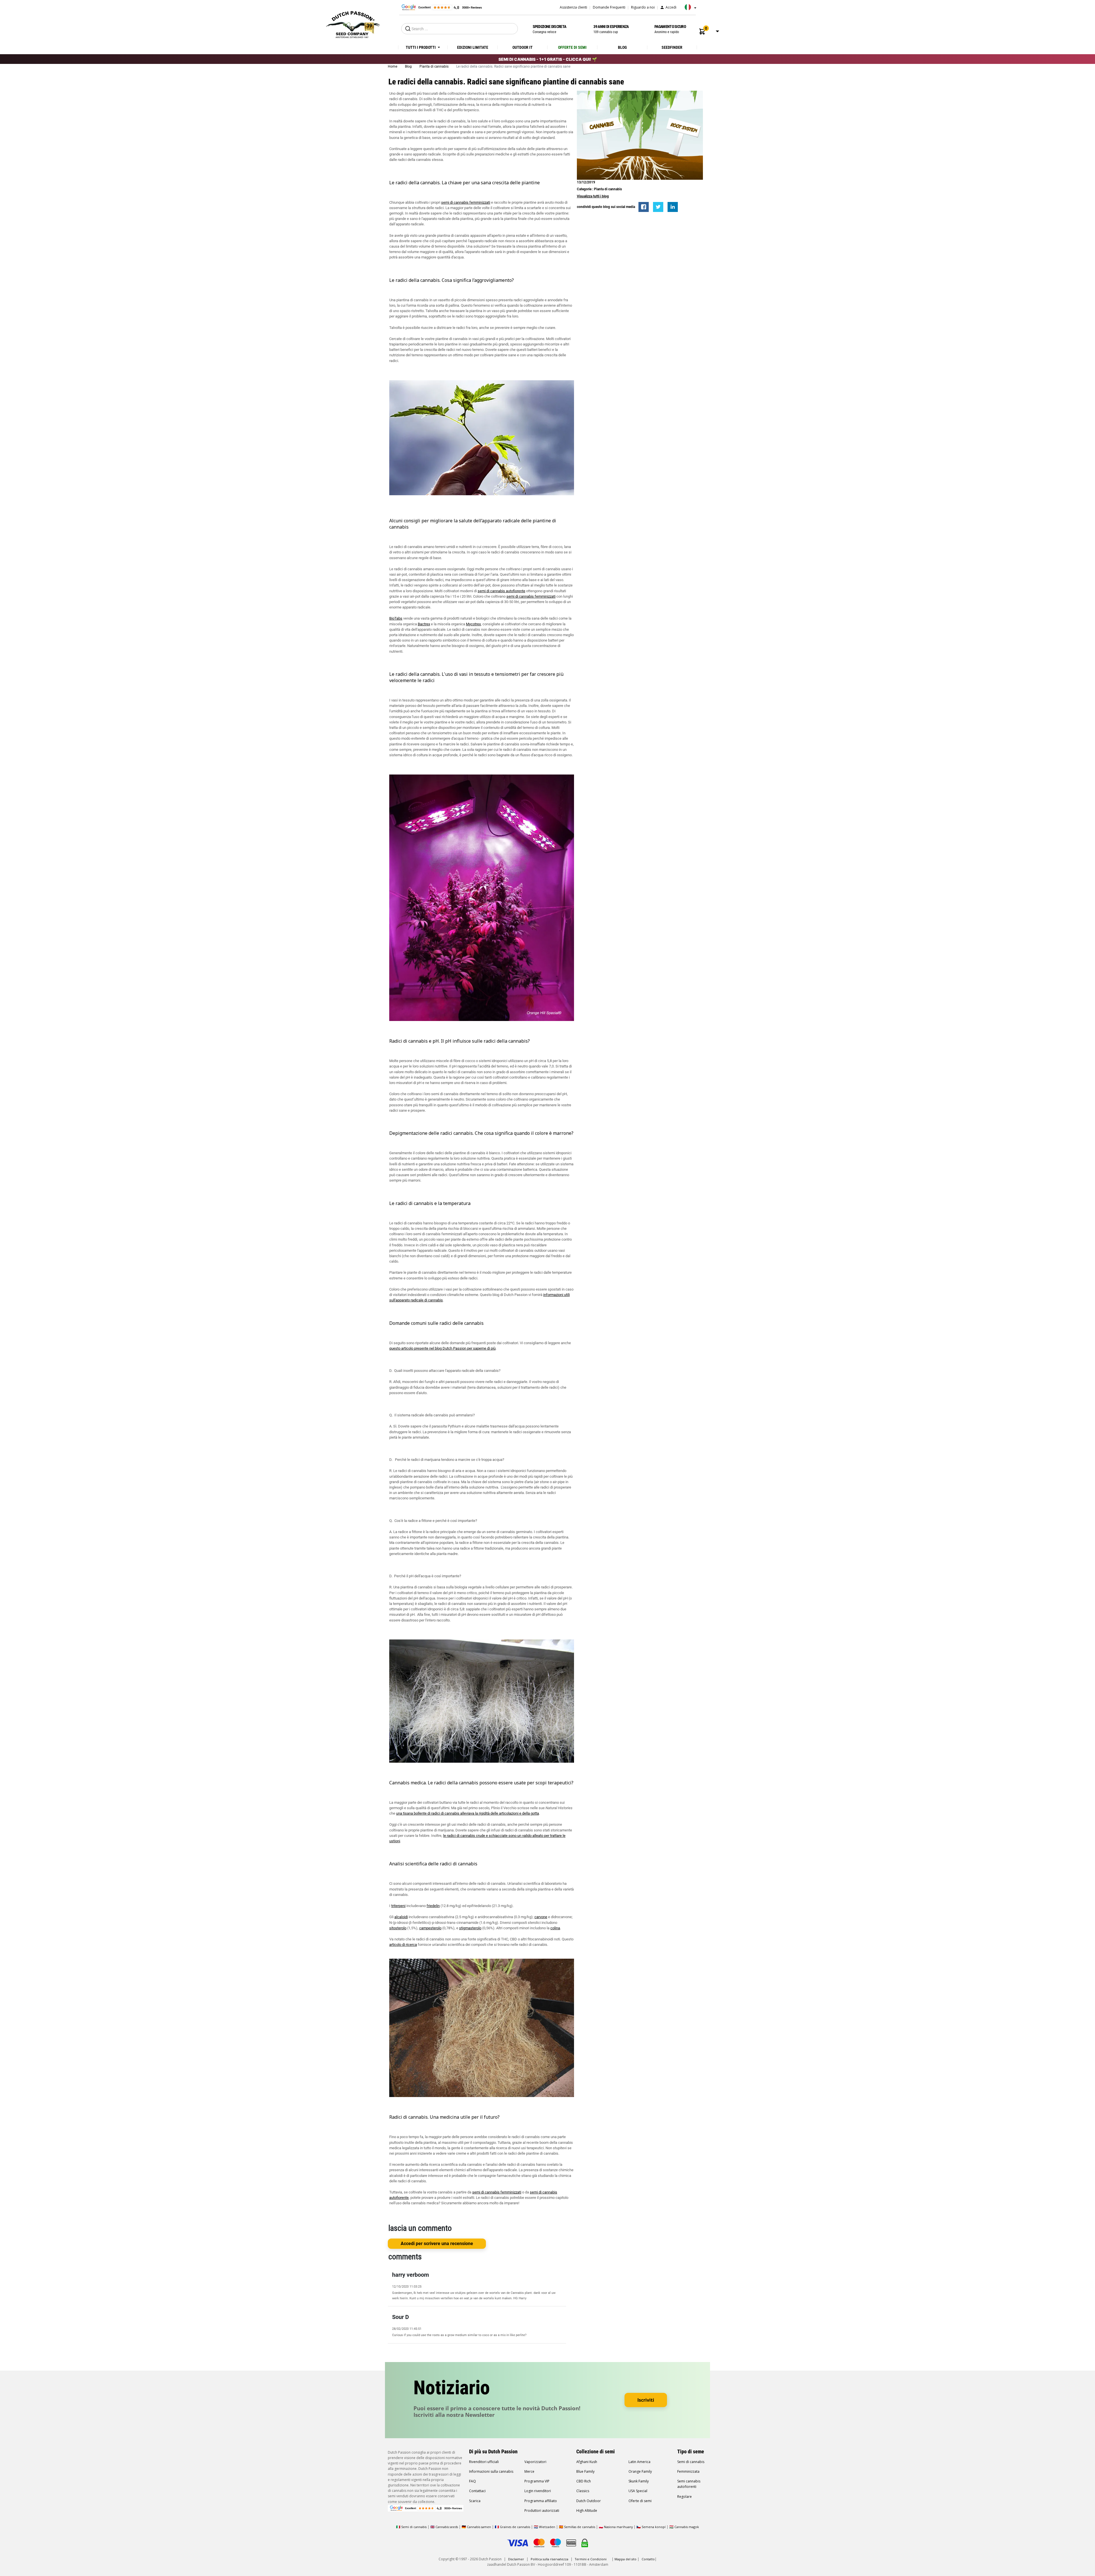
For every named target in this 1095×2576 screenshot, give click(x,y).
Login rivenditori (538, 2491)
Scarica (475, 2501)
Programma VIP (537, 2481)
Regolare (685, 2497)
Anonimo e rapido (670, 29)
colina (555, 1928)
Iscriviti (646, 2400)
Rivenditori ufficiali (484, 2462)
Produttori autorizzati (542, 2511)
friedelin (433, 1906)
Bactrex (424, 624)
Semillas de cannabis (580, 2527)
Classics (583, 2491)
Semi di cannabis (691, 2462)
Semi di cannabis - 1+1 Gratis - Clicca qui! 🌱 (548, 59)
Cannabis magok (687, 2527)
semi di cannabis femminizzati (466, 202)
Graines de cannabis (515, 2527)
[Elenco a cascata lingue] (689, 9)
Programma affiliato (541, 2501)
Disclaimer (516, 2559)
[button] (702, 32)
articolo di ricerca (403, 1945)
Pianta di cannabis (434, 66)
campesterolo (430, 1928)
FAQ (473, 2481)
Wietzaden (547, 2527)
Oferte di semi (640, 2501)
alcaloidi (401, 1917)
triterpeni (398, 1906)
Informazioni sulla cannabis (491, 2471)
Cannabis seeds (447, 2527)
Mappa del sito (625, 2559)
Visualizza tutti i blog (593, 196)
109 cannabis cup (611, 29)
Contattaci (477, 2491)
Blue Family (585, 2471)
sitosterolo (398, 1928)
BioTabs (396, 618)
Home (393, 66)
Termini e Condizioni (591, 2559)
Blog (409, 66)
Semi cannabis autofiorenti (689, 2484)
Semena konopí (654, 2527)
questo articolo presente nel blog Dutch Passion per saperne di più (442, 1348)
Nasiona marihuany (618, 2527)
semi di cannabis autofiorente (501, 591)
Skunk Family (639, 2481)
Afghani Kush (587, 2462)
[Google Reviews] (441, 7)
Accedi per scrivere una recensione (437, 2244)
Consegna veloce (549, 29)
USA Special (638, 2491)
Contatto (648, 2559)
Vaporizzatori (535, 2462)
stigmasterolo (470, 1928)
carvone (541, 1917)
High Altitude (587, 2511)
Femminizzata (688, 2471)
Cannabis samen (479, 2527)
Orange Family (640, 2471)
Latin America (639, 2462)
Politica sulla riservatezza (549, 2559)
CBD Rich (584, 2481)
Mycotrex (473, 624)
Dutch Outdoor (589, 2501)
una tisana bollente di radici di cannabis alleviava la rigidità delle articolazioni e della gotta (468, 1813)
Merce (529, 2471)
